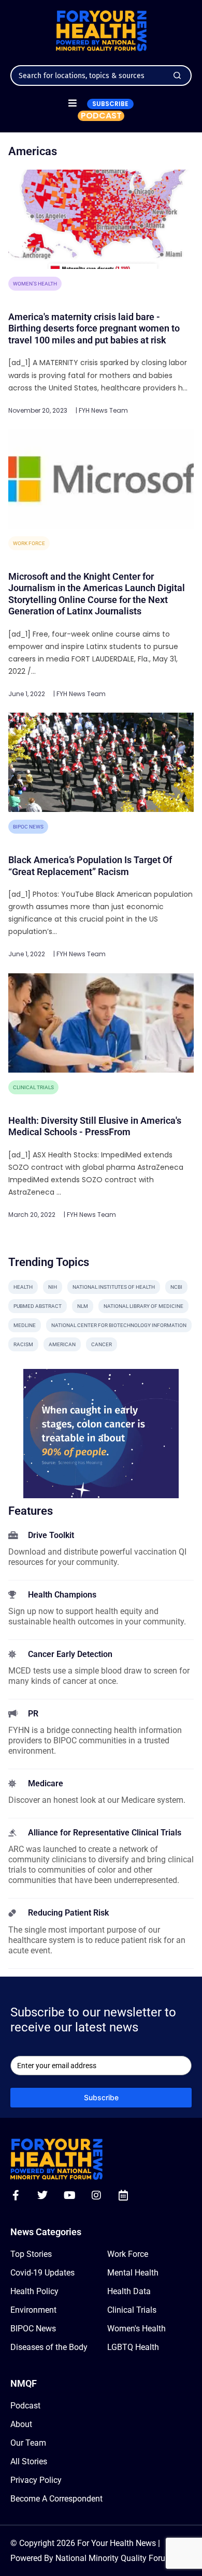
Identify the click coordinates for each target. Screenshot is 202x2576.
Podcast (25, 2406)
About (21, 2424)
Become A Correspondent (56, 2499)
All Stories (29, 2461)
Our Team (28, 2443)
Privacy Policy (36, 2480)
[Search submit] (177, 76)
